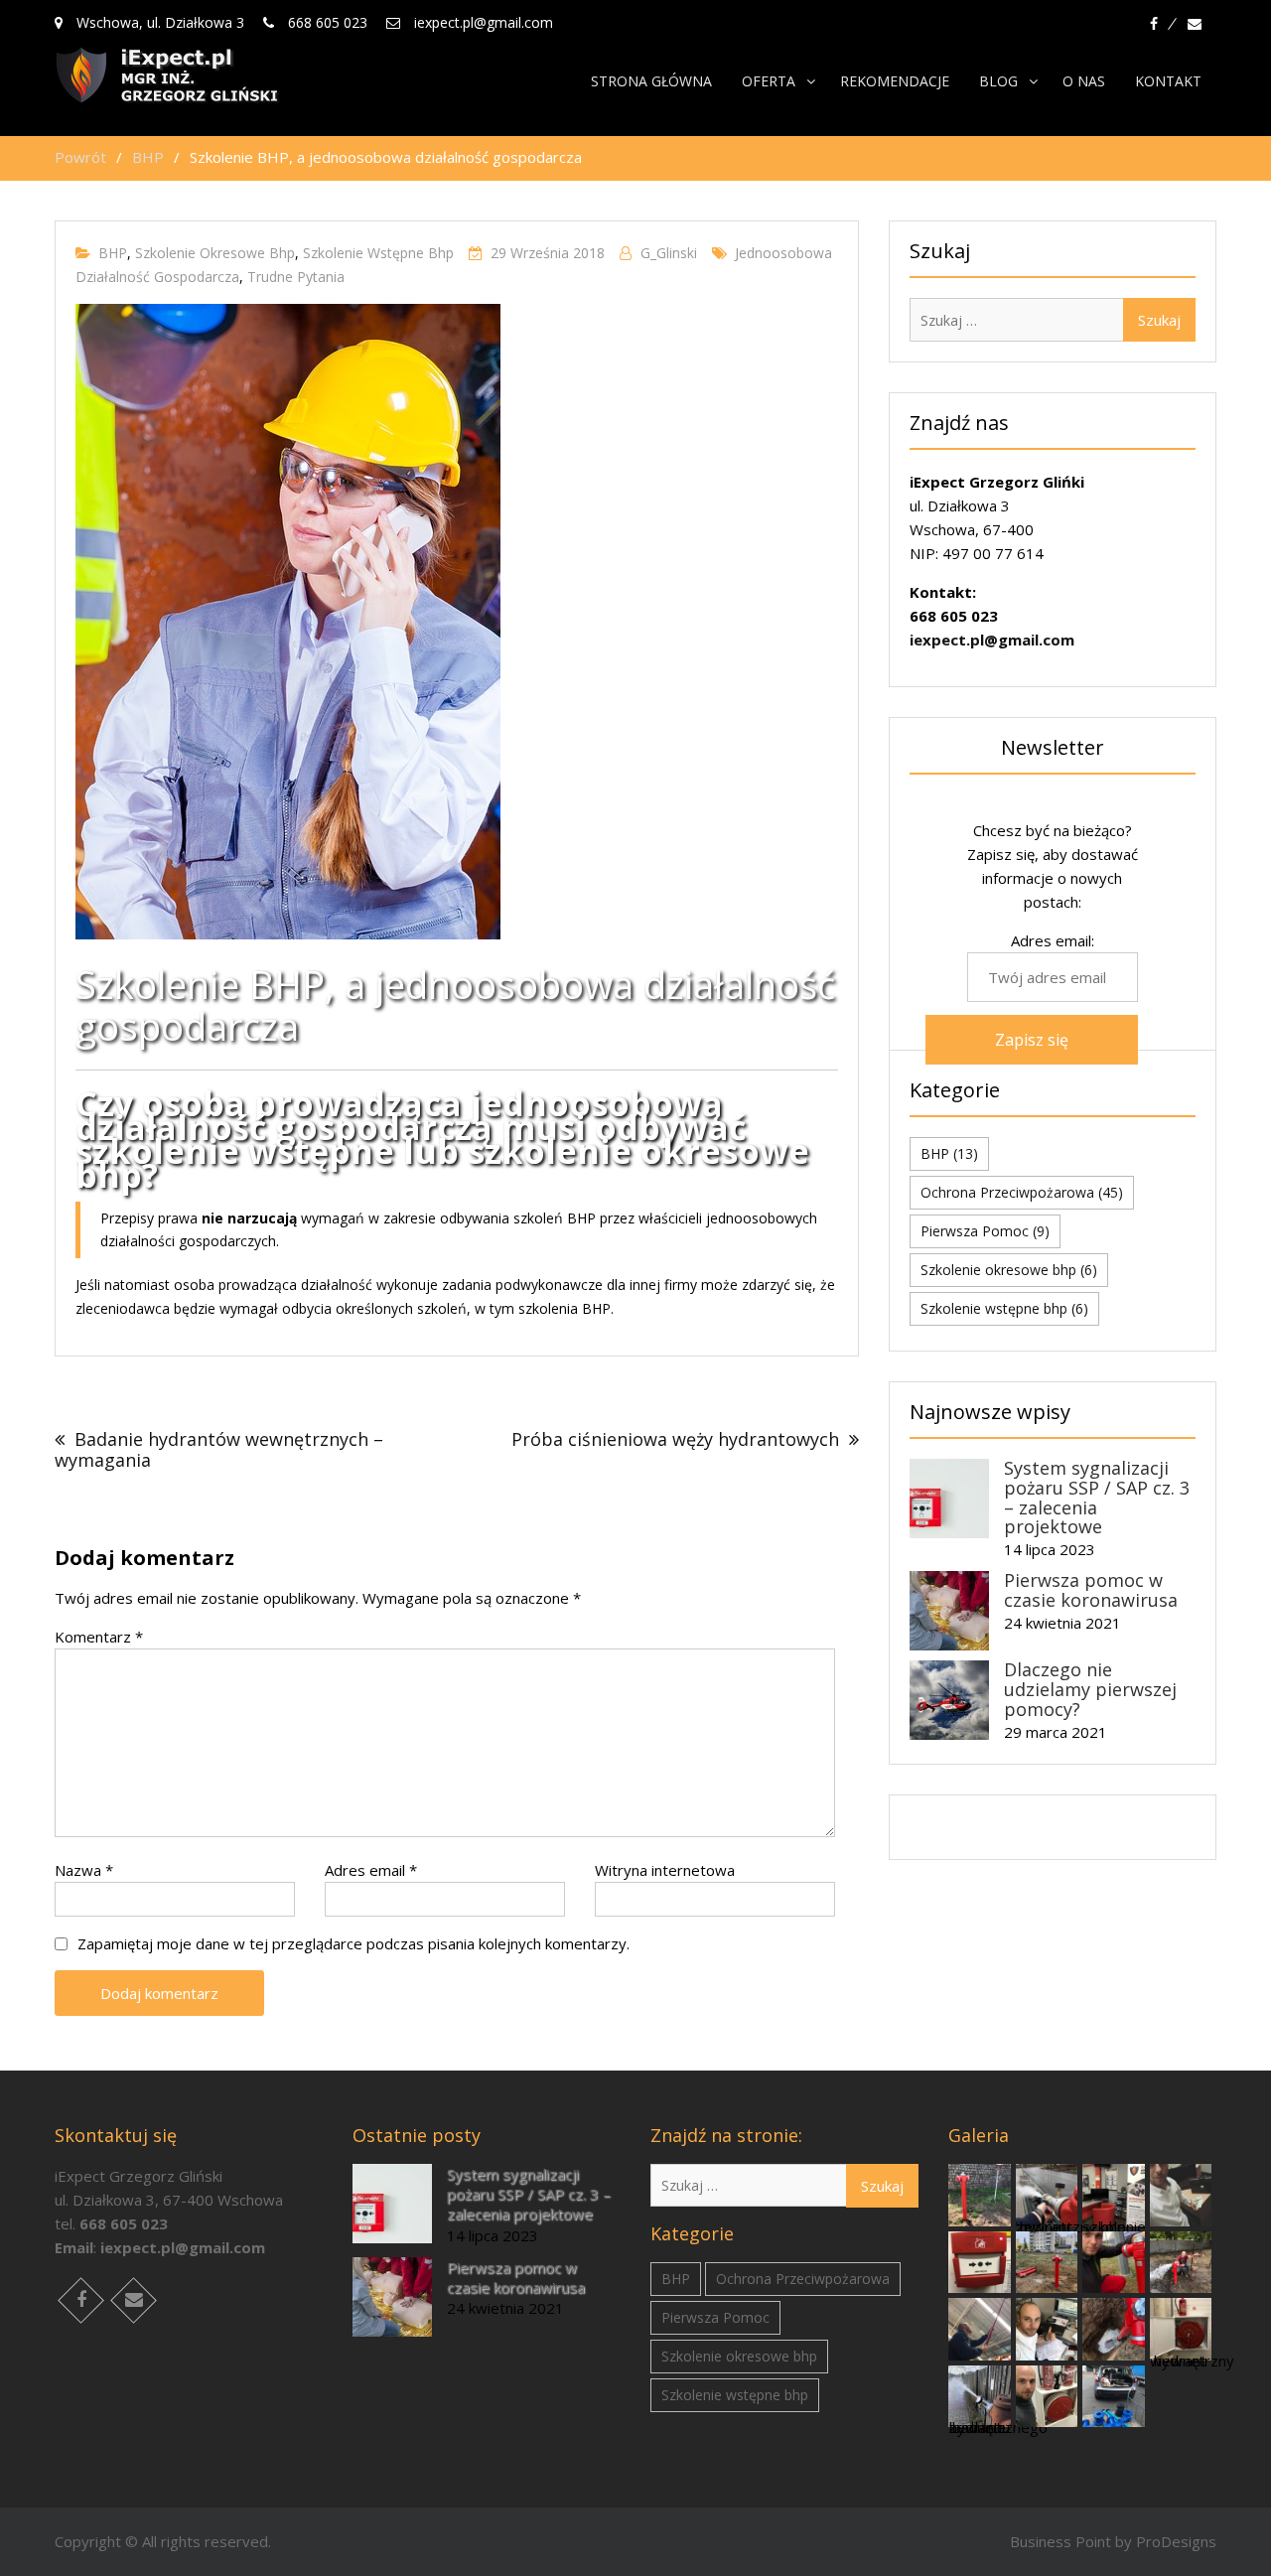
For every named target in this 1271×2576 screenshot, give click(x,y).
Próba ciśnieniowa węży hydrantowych (675, 1439)
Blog (998, 81)
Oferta (769, 81)
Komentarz (99, 1637)
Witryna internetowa (665, 1870)
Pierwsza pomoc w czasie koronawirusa (1091, 1590)
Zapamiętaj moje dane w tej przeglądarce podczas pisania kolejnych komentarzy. (353, 1943)
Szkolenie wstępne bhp (378, 253)
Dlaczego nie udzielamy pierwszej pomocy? (1090, 1689)
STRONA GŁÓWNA (651, 81)
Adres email (371, 1870)
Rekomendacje (895, 81)
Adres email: (1053, 940)
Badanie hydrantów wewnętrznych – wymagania (219, 1449)
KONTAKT (1168, 81)
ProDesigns (1176, 2541)
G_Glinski (669, 253)
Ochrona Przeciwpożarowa (1022, 1192)
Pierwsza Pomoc (985, 1231)
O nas (1084, 81)
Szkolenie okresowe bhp (215, 253)
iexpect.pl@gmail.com (992, 640)
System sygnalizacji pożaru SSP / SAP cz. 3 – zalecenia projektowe (1097, 1497)
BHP (113, 253)
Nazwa (84, 1870)
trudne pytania (296, 277)
